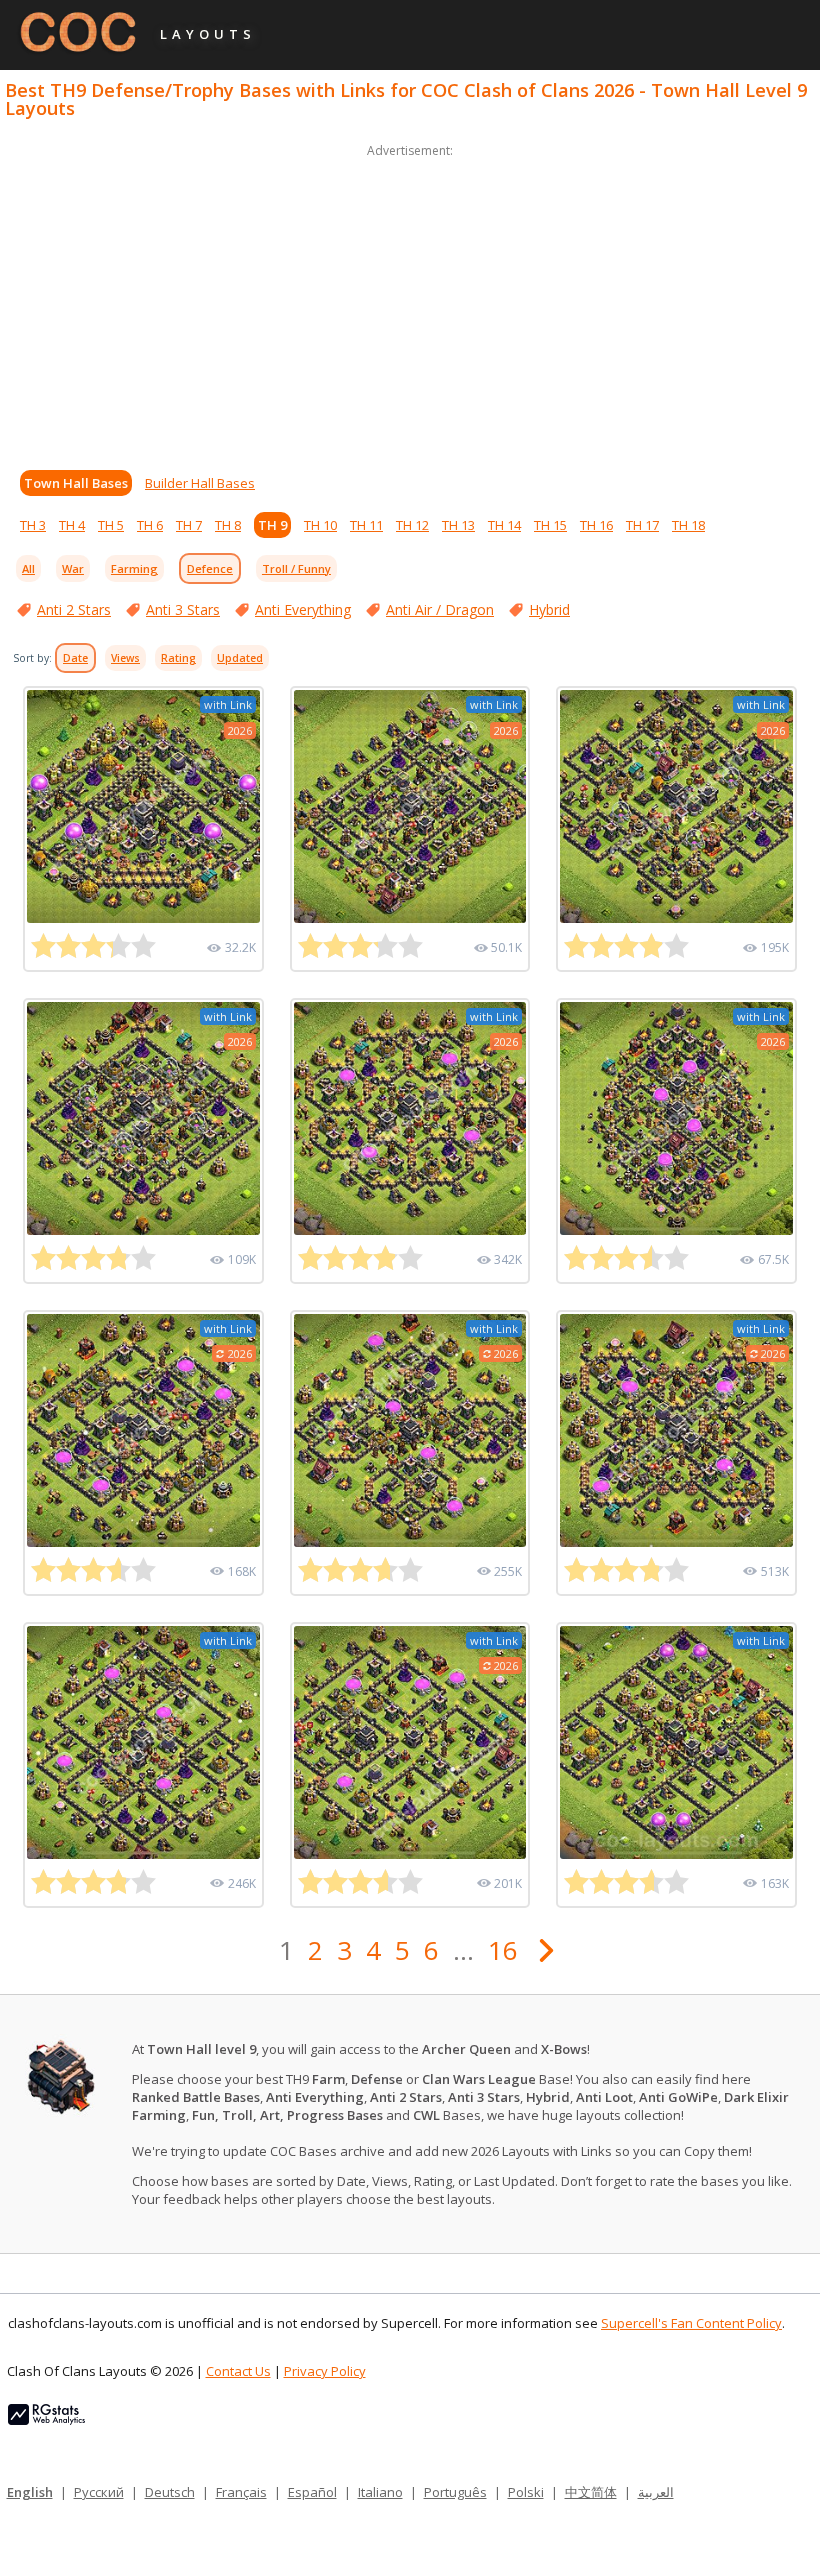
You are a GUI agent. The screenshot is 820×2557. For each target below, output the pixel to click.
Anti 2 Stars (74, 609)
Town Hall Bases (76, 483)
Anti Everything (303, 609)
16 (503, 1950)
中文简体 (591, 2492)
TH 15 (550, 525)
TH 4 (72, 525)
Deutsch (170, 2492)
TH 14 (504, 525)
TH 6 (150, 525)
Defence (210, 568)
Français (241, 2492)
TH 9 (272, 525)
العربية (656, 2492)
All (28, 568)
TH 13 (458, 525)
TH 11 (366, 525)
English (30, 2492)
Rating (178, 658)
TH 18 (688, 525)
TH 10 (320, 525)
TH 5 (111, 525)
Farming (134, 568)
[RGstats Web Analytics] (46, 2420)
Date (75, 658)
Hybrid (549, 609)
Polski (526, 2492)
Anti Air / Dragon (440, 609)
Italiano (380, 2492)
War (73, 568)
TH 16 (596, 525)
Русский (99, 2492)
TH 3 (33, 525)
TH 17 (642, 525)
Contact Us (238, 2371)
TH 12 (412, 525)
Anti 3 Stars (183, 609)
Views (125, 658)
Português (455, 2492)
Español (312, 2492)
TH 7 (189, 525)
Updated (240, 658)
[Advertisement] (410, 302)
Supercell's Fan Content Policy (691, 2323)
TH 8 (228, 525)
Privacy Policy (325, 2371)
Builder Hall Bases (200, 483)
